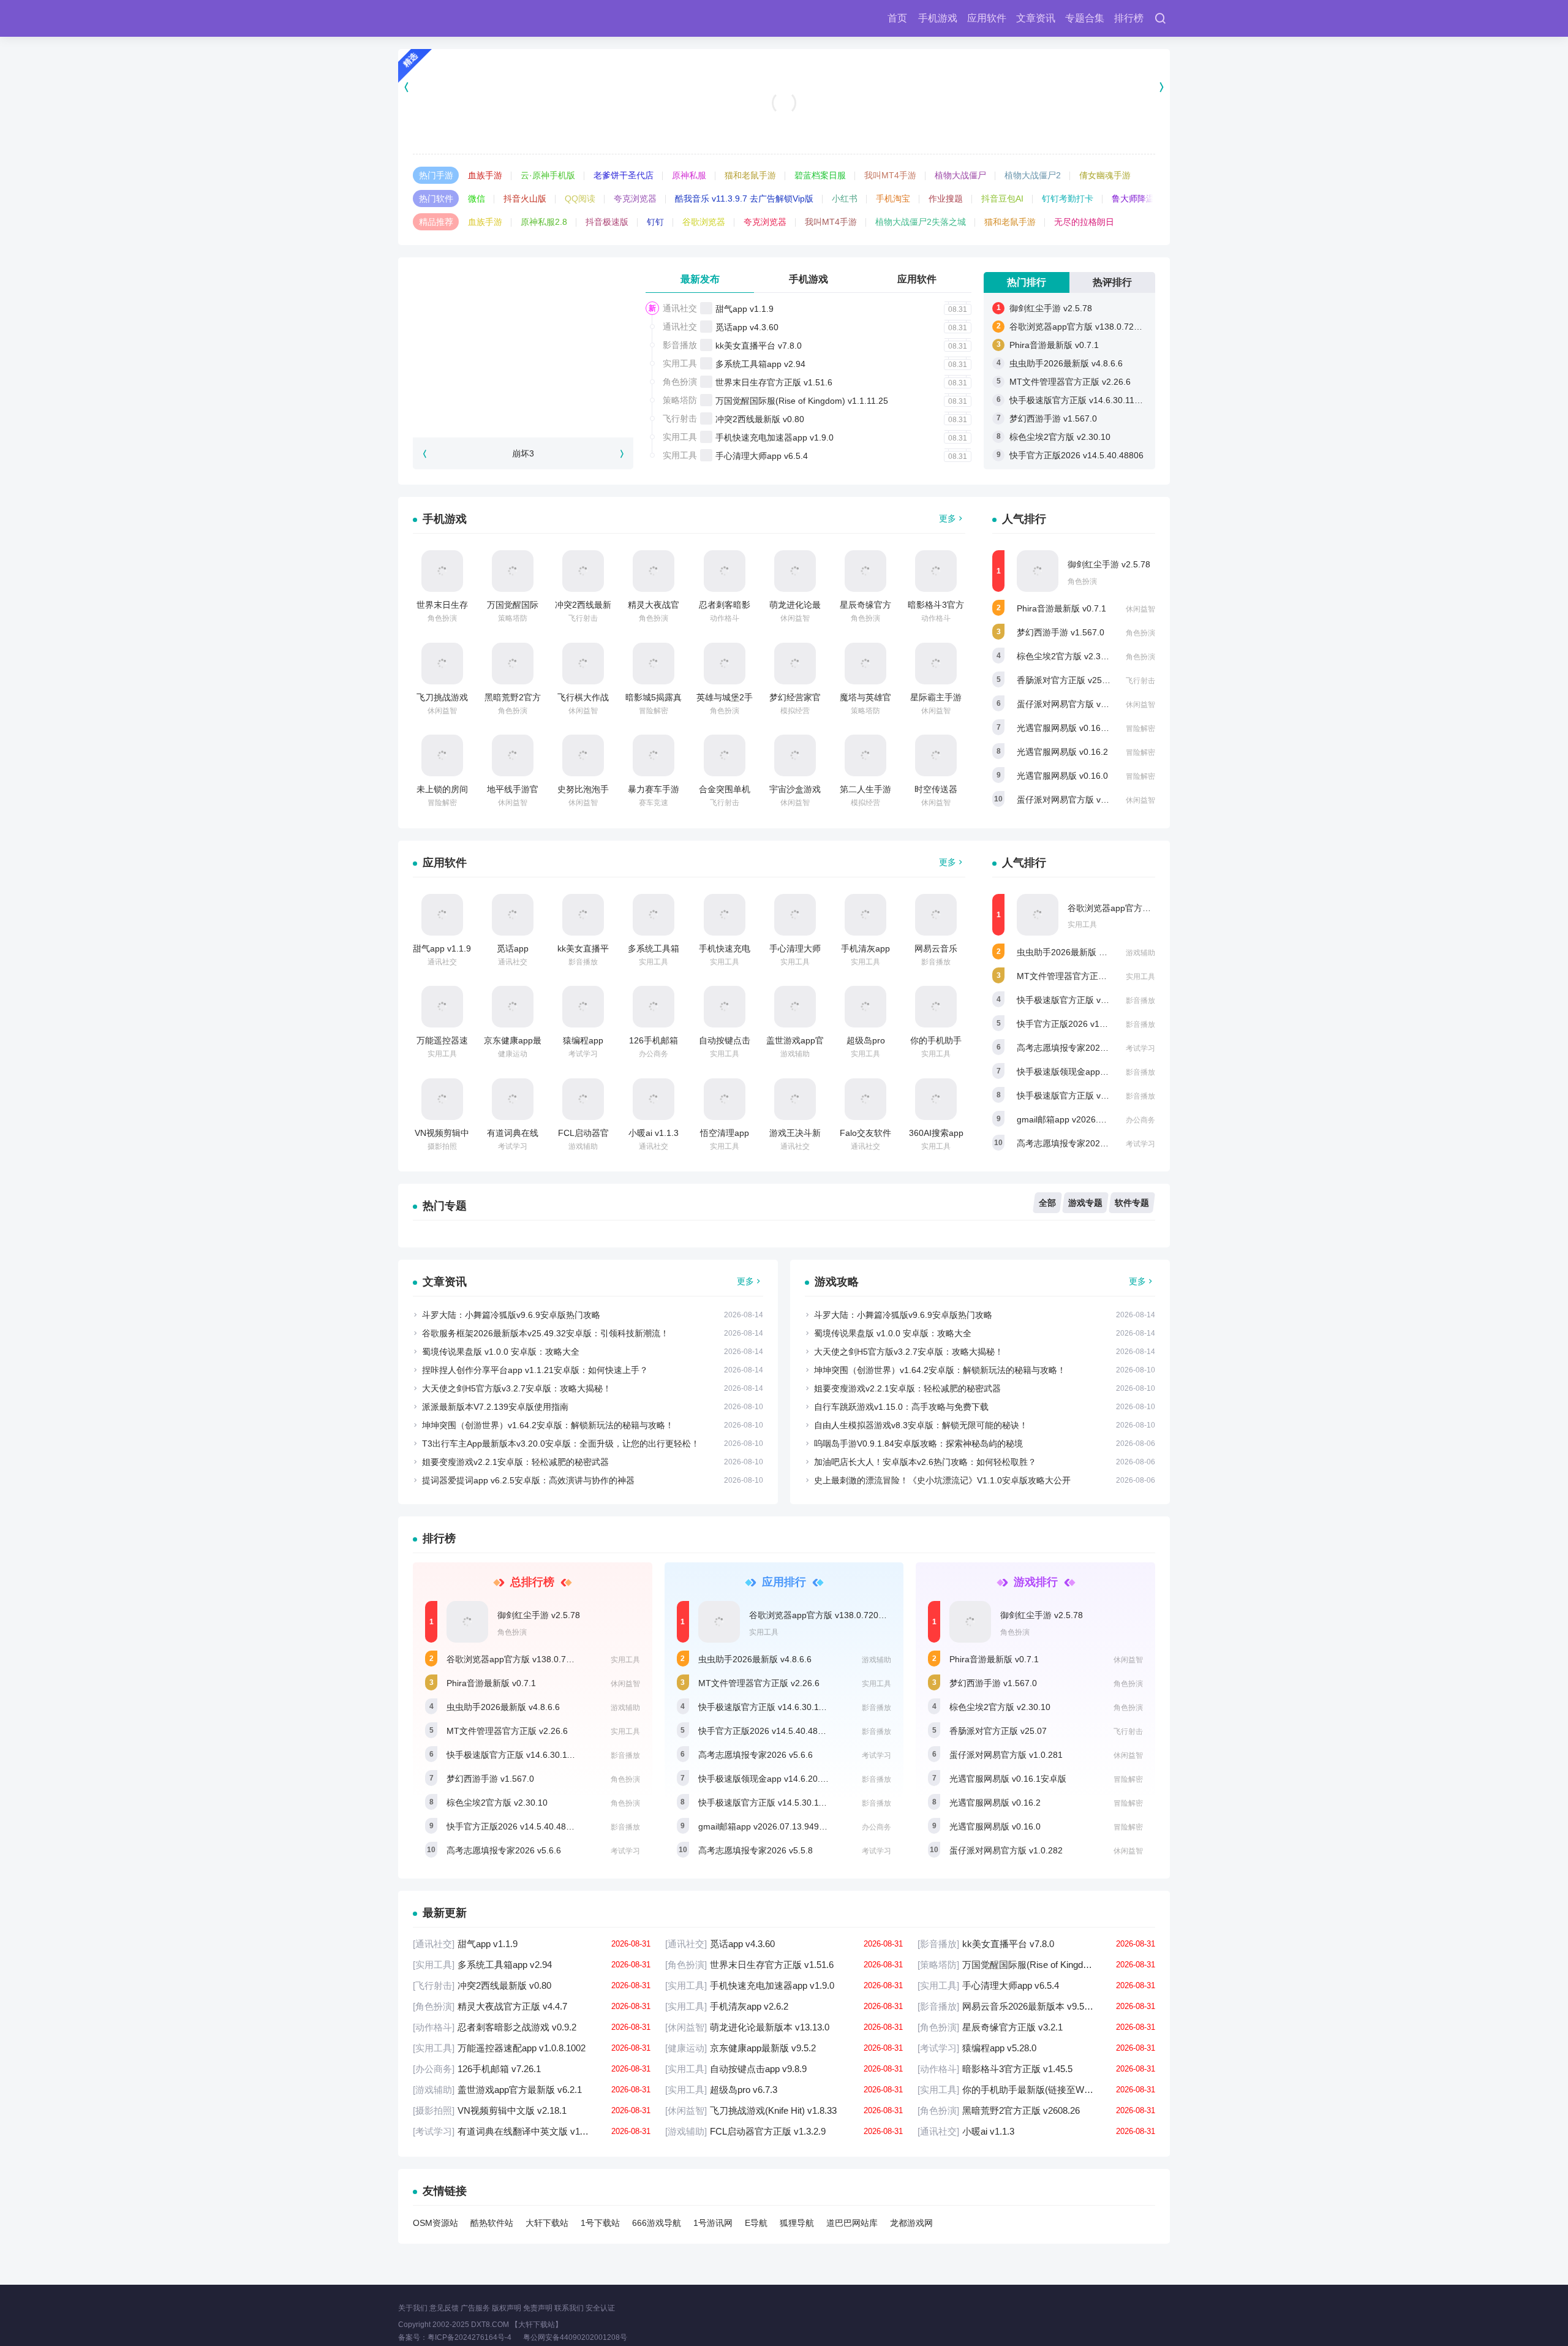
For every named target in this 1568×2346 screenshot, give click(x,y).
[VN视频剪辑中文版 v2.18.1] (442, 1099)
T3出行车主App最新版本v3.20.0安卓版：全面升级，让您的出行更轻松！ (561, 1444)
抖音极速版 (607, 222)
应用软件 (987, 18)
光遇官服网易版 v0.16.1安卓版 (1075, 728)
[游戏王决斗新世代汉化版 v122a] (795, 1099)
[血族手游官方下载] (784, 87)
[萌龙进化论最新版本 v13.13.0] (795, 571)
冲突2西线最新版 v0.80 (760, 419)
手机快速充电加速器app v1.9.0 (775, 437)
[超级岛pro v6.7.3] (865, 1007)
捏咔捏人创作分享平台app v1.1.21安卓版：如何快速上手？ (535, 1370)
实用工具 (680, 363)
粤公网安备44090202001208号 (585, 2337)
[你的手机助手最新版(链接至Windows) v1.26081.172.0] (936, 1007)
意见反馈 (444, 2308)
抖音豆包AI (1002, 199)
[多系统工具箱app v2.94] (654, 915)
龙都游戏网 (911, 2223)
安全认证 (600, 2308)
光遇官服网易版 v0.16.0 (1062, 776)
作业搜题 (946, 199)
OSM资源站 (435, 2223)
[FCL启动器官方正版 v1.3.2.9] (583, 1099)
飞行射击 (680, 418)
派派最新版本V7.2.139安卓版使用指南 (495, 1407)
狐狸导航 (797, 2223)
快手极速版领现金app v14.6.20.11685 (1090, 1072)
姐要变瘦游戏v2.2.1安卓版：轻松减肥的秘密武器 (515, 1462)
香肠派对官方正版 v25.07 (1065, 680)
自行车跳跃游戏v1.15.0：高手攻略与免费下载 (901, 1407)
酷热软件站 (492, 2223)
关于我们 (413, 2308)
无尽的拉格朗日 (1084, 222)
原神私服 (689, 175)
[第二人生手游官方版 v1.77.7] (865, 755)
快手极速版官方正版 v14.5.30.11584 (1087, 1095)
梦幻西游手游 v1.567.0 (1053, 418)
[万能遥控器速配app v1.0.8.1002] (442, 1007)
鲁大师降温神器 (1142, 199)
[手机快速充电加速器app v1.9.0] (725, 915)
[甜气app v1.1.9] (442, 915)
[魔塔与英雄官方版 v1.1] (865, 664)
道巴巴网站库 (852, 2223)
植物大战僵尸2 (1033, 175)
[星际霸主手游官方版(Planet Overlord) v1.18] (936, 664)
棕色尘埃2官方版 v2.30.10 (1060, 437)
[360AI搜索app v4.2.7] (936, 1099)
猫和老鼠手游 (750, 175)
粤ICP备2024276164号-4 (469, 2337)
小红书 (845, 199)
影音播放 (680, 345)
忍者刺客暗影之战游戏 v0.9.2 (532, 2027)
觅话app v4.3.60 (747, 327)
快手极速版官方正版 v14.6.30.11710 (1079, 400)
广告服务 (475, 2308)
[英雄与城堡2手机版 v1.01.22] (725, 664)
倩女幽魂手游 (1105, 175)
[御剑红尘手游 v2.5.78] (1038, 571)
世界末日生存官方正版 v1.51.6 (774, 382)
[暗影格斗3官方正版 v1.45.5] (936, 571)
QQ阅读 (580, 199)
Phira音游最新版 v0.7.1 (1054, 345)
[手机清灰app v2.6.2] (865, 915)
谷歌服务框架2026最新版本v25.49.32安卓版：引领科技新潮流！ (545, 1333)
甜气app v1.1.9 (744, 309)
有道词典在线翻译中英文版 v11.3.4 (532, 2131)
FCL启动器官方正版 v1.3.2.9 (784, 2131)
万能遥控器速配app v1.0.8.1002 (532, 2048)
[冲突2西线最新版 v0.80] (583, 571)
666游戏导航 (657, 2223)
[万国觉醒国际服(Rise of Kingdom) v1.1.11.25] (513, 571)
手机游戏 (938, 18)
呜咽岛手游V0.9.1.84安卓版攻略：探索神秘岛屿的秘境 (918, 1444)
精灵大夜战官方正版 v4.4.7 (532, 2006)
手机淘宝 (893, 199)
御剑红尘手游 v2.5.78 (1051, 308)
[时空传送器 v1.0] (936, 755)
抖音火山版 (525, 199)
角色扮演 (680, 382)
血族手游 (485, 175)
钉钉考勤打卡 (1068, 199)
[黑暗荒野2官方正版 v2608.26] (513, 664)
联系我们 (569, 2308)
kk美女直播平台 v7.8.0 (759, 346)
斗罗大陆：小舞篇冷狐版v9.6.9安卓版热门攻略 (511, 1315)
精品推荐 (436, 222)
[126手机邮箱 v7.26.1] (654, 1007)
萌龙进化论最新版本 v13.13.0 (784, 2027)
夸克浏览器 (635, 199)
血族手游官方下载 (784, 123)
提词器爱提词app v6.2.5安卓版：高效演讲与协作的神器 (528, 1480)
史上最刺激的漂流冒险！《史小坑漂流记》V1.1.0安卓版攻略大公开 (942, 1480)
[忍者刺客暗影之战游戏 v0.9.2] (725, 571)
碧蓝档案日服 (820, 175)
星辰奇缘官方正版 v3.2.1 (1036, 2027)
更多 (948, 518)
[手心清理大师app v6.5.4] (795, 915)
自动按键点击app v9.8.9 (784, 2069)
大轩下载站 (547, 2223)
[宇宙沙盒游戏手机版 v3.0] (795, 755)
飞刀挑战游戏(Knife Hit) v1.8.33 (784, 2110)
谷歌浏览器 (704, 222)
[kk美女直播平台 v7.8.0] (583, 915)
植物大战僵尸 (960, 175)
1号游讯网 (713, 2223)
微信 (477, 199)
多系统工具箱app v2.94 (760, 364)
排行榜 (1129, 18)
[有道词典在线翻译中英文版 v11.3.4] (513, 1099)
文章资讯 (1036, 18)
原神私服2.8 (544, 222)
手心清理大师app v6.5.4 (762, 456)
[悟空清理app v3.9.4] (725, 1099)
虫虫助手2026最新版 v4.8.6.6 (1066, 363)
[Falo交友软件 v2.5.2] (865, 1099)
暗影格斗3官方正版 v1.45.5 (1036, 2069)
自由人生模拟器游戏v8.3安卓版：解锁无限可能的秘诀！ (921, 1425)
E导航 (756, 2223)
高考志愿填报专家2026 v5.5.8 (1074, 1143)
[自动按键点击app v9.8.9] (725, 1007)
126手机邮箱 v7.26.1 (532, 2069)
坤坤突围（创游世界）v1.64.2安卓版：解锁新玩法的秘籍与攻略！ (548, 1425)
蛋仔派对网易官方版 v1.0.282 (1073, 800)
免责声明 (538, 2308)
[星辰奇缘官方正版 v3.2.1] (865, 571)
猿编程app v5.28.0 (1036, 2048)
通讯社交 (680, 308)
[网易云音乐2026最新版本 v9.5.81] (936, 915)
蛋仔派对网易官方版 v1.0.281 (1073, 704)
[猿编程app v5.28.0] (583, 1007)
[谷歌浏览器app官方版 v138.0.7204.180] (1038, 915)
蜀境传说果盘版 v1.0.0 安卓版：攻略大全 (501, 1352)
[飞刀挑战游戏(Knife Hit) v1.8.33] (442, 664)
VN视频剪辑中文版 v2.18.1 (532, 2110)
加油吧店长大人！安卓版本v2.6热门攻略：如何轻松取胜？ (925, 1462)
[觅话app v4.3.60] (513, 915)
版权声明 (507, 2308)
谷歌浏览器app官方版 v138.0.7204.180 (1085, 327)
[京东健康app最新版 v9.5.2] (513, 1007)
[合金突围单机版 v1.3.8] (725, 755)
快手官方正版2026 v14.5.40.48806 (1076, 455)
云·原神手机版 (548, 175)
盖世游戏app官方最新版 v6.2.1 (532, 2090)
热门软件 (436, 199)
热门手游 (436, 175)
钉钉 (655, 222)
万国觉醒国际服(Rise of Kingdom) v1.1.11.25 (802, 401)
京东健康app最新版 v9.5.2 (784, 2048)
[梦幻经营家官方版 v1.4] (795, 664)
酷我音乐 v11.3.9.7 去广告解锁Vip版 (744, 199)
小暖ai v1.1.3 (654, 1133)
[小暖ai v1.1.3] (654, 1099)
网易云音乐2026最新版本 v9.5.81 (1036, 2006)
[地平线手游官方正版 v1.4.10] (513, 755)
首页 (897, 18)
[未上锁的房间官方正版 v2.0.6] (442, 755)
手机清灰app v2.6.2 (784, 2006)
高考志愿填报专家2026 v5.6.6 (1074, 1048)
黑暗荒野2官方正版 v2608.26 (1036, 2110)
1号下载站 (600, 2223)
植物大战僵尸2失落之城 (921, 222)
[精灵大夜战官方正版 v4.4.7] (654, 571)
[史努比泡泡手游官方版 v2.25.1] (583, 755)
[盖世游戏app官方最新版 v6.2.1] (795, 1007)
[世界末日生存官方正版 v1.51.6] (442, 571)
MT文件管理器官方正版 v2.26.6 (1070, 382)
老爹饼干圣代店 (624, 175)
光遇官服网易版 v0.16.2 (1062, 752)
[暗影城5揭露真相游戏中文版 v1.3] (654, 664)
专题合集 (1085, 18)
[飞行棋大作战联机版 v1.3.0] (583, 664)
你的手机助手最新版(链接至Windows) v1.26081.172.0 (1036, 2090)
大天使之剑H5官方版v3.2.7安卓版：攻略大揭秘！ (517, 1388)
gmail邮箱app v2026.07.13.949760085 (1092, 1119)
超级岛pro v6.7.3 (784, 2090)
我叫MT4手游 (890, 175)
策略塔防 (680, 400)
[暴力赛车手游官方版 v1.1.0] (654, 755)
